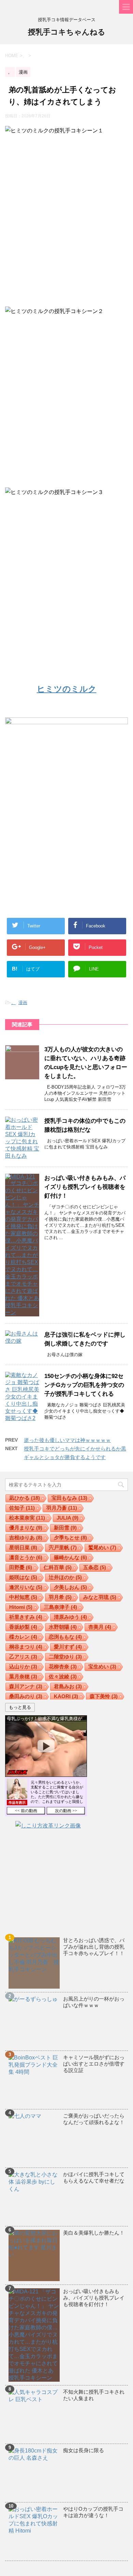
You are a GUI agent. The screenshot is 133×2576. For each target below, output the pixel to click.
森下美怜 (104, 1696)
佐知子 (22, 1508)
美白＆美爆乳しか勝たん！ (94, 2233)
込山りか (23, 1667)
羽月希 (60, 1597)
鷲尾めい (102, 1547)
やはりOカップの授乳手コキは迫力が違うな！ (93, 2512)
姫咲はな (23, 1577)
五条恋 (95, 1567)
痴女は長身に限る (84, 2450)
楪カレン (23, 1637)
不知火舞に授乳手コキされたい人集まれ (94, 2395)
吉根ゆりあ (26, 1538)
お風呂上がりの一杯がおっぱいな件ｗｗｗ (94, 2002)
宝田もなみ (69, 1498)
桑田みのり (26, 1696)
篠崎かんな (70, 1557)
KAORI (66, 1696)
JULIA (68, 1518)
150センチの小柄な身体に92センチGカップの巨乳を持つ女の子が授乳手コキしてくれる (84, 1385)
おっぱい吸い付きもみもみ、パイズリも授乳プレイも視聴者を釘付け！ (85, 1187)
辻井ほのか (65, 1577)
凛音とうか (26, 1557)
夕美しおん (70, 1587)
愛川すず (68, 1647)
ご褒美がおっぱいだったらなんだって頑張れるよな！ (94, 2119)
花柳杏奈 (63, 1667)
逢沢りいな (26, 1587)
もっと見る (20, 1707)
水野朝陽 (63, 1627)
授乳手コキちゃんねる (67, 32)
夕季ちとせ (70, 1538)
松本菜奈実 (27, 1518)
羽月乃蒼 (62, 1508)
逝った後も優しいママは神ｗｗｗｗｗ (67, 1440)
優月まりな (26, 1528)
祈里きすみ (26, 1617)
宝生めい (102, 1667)
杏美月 (100, 1627)
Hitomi (21, 1607)
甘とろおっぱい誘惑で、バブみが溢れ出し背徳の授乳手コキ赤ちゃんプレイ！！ (94, 1947)
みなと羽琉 (100, 1597)
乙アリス (23, 1657)
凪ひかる (25, 1498)
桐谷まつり (26, 1647)
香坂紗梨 (23, 1627)
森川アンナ (26, 1686)
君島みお (68, 1686)
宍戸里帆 (63, 1547)
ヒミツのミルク (67, 689)
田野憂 (21, 1567)
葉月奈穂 (23, 1676)
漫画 (23, 1003)
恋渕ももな (65, 1637)
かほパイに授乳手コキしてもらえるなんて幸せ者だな (94, 2177)
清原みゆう (70, 1617)
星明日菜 (23, 1547)
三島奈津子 (61, 1607)
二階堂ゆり (65, 1657)
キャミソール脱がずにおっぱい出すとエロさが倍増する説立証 (94, 2064)
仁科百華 (58, 1567)
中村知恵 (23, 1597)
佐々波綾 (63, 1676)
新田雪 (65, 1528)
